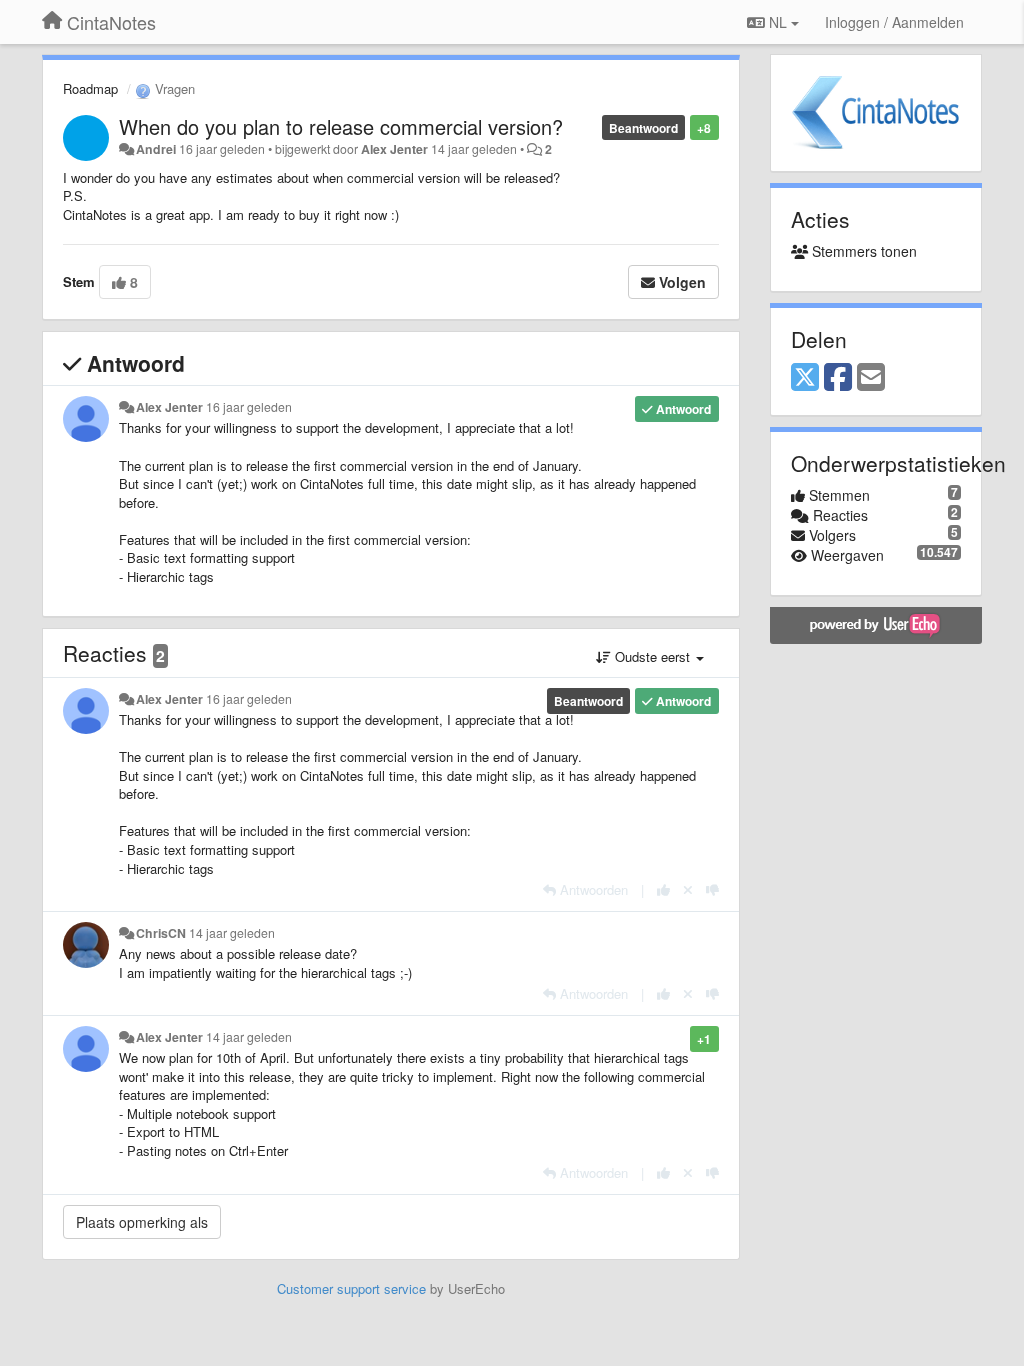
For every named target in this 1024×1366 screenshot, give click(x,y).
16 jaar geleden (249, 407)
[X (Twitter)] (805, 378)
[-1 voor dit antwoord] (712, 889)
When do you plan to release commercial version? (341, 126)
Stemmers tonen (862, 251)
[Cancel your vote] (688, 889)
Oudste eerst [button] (652, 656)
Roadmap (90, 88)
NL (778, 22)
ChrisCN (161, 933)
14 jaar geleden (232, 933)
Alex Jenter (394, 149)
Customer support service (351, 1288)
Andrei (156, 149)
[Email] (871, 378)
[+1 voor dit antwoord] (663, 889)
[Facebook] (838, 378)
